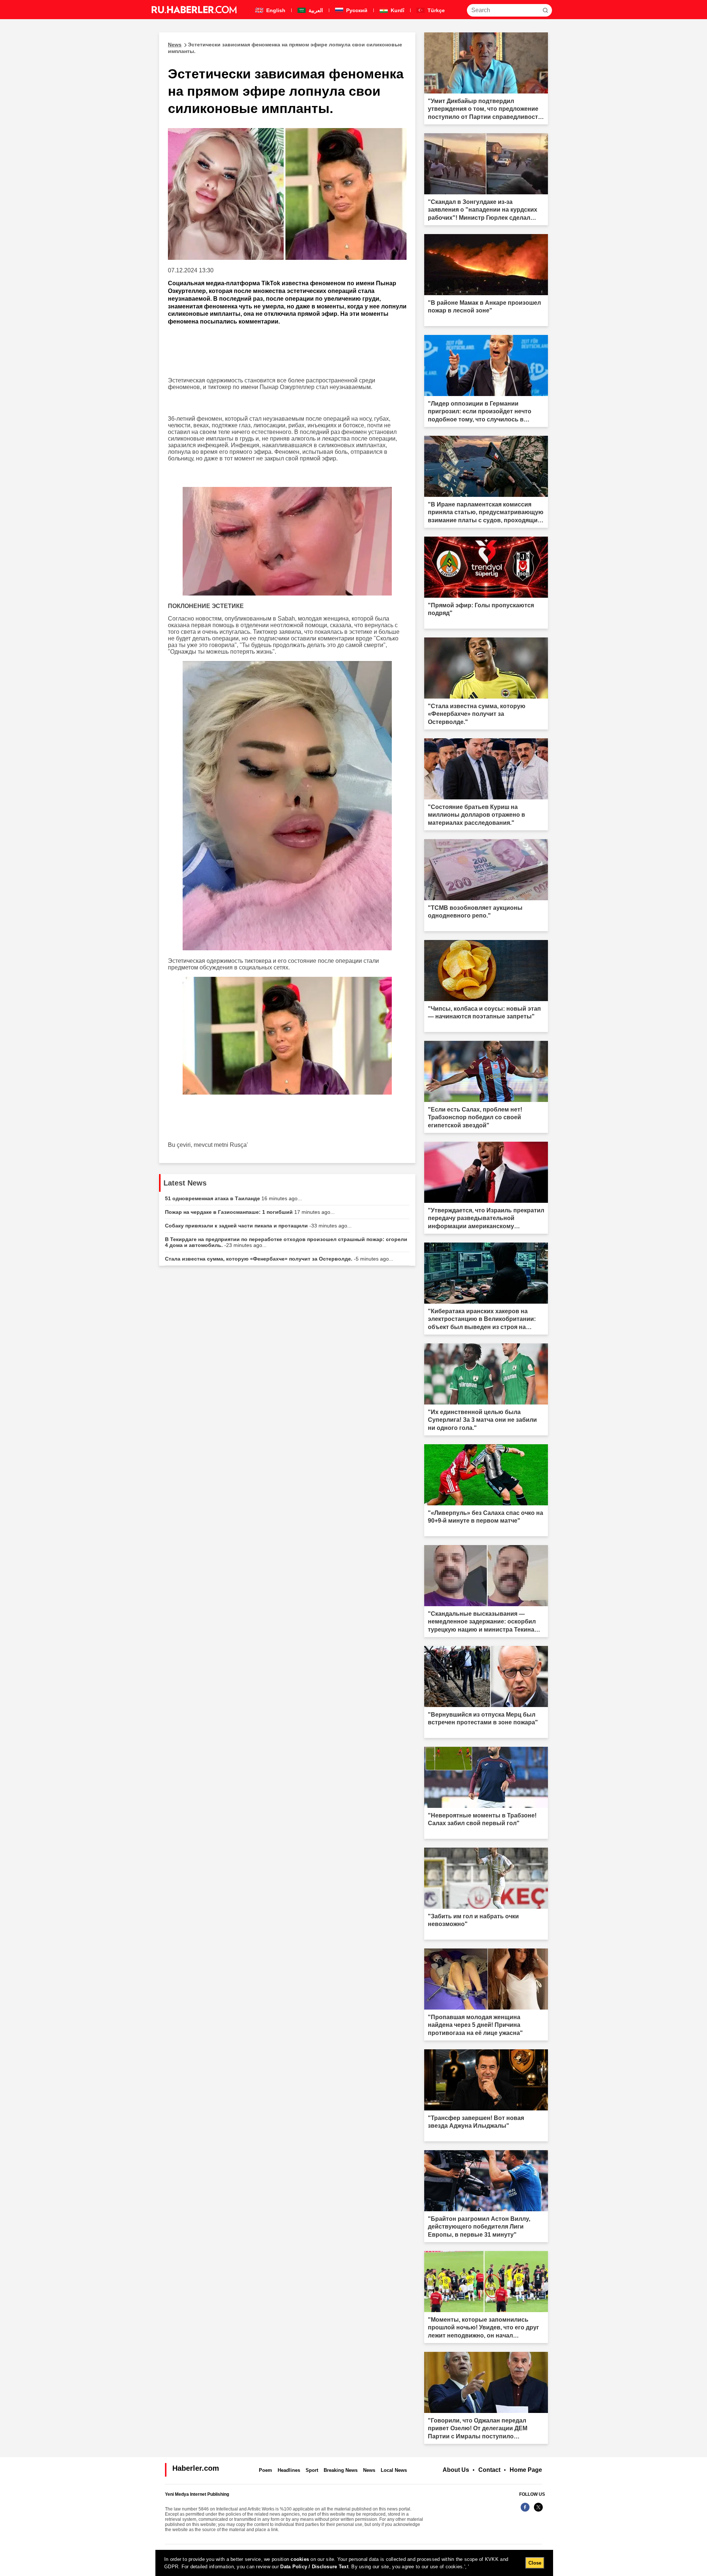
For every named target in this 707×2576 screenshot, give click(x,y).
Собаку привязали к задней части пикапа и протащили (258, 1226)
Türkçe (435, 10)
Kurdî (397, 10)
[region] (354, 2563)
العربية (315, 10)
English (275, 10)
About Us (456, 2470)
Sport (312, 2470)
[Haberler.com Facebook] (525, 2511)
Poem (265, 2470)
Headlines (289, 2470)
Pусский (356, 10)
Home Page (526, 2470)
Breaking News (341, 2470)
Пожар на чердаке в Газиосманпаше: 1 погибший (250, 1212)
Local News (394, 2470)
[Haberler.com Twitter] (538, 2511)
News (369, 2470)
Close (535, 2563)
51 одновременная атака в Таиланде (233, 1198)
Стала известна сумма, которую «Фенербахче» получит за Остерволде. (279, 1259)
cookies (300, 2559)
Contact (489, 2470)
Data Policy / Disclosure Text (314, 2567)
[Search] (545, 10)
